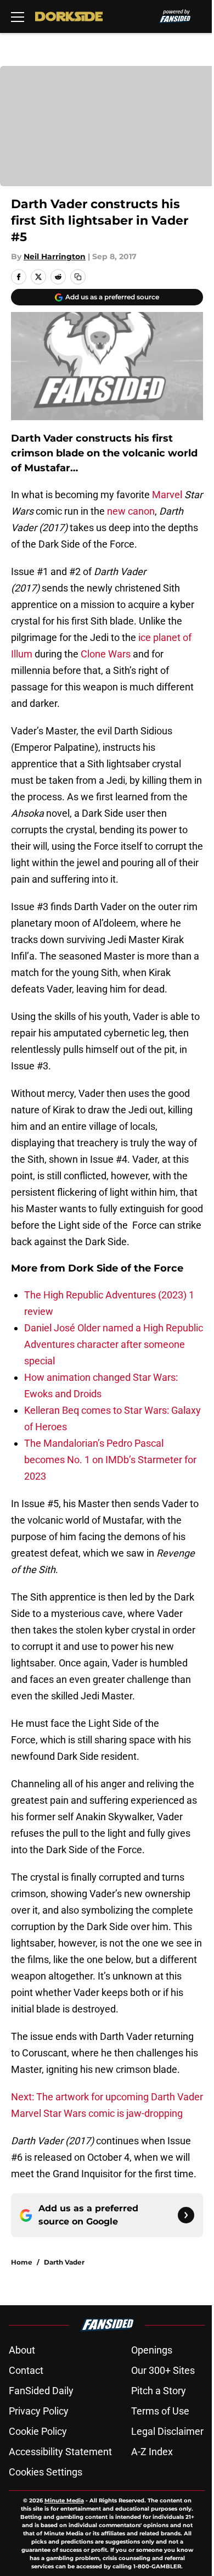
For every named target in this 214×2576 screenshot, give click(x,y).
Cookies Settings (46, 2472)
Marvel (168, 495)
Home (22, 2262)
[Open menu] (18, 16)
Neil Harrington (55, 257)
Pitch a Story (159, 2391)
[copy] (78, 277)
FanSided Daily (41, 2391)
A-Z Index (152, 2452)
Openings (152, 2350)
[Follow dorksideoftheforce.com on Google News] (186, 2215)
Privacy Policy (39, 2411)
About (22, 2350)
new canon (131, 511)
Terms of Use (160, 2411)
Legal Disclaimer (167, 2431)
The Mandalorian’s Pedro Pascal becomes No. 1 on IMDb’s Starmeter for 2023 (110, 1460)
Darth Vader (64, 2262)
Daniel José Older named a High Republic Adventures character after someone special (114, 1344)
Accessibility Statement (60, 2452)
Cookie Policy (38, 2431)
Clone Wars (106, 654)
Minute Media (64, 2500)
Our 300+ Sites (163, 2370)
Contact (26, 2370)
